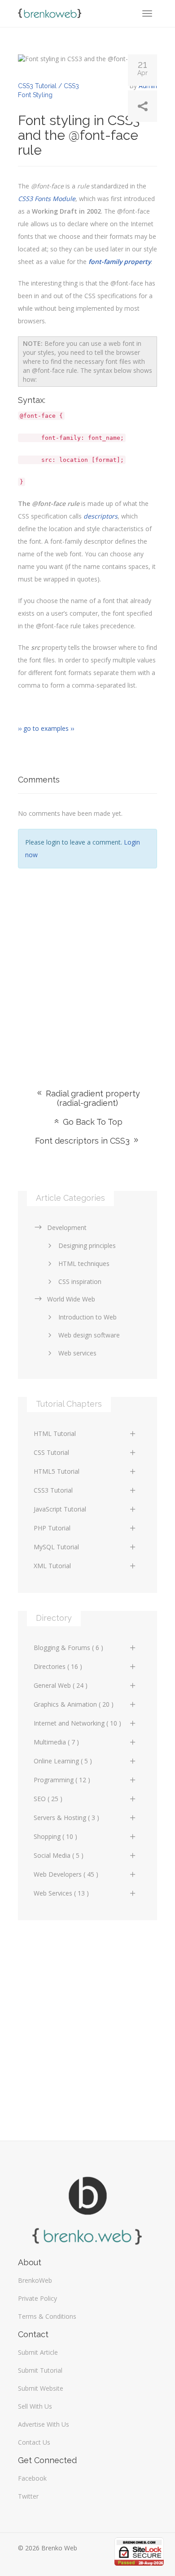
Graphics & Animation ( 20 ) (74, 1704)
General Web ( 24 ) (61, 1685)
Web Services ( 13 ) (61, 1893)
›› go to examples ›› (46, 728)
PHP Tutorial (52, 1528)
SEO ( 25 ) (48, 1799)
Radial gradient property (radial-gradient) (92, 1098)
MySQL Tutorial (56, 1547)
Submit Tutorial (40, 2370)
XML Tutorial (52, 1566)
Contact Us (34, 2442)
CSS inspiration (80, 1281)
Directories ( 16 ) (58, 1666)
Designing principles (87, 1246)
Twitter (28, 2496)
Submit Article (38, 2352)
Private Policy (37, 2298)
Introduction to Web (87, 1317)
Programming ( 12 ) (62, 1780)
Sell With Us (35, 2406)
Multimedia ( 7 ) (56, 1742)
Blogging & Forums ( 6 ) (68, 1648)
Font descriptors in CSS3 (83, 1141)
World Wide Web (71, 1299)
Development (67, 1228)
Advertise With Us (44, 2424)
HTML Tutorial (55, 1433)
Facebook (32, 2478)
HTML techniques (84, 1263)
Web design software (89, 1335)
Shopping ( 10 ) (55, 1836)
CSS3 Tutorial (53, 1490)
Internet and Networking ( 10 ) (77, 1723)
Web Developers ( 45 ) (66, 1874)
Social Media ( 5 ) (59, 1855)
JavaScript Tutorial (60, 1509)
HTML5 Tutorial (57, 1471)
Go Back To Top (92, 1122)
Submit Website (41, 2388)
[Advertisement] (87, 965)
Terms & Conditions (47, 2316)
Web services (77, 1353)
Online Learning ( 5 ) (63, 1761)
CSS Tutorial (51, 1452)
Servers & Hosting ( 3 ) (66, 1818)
